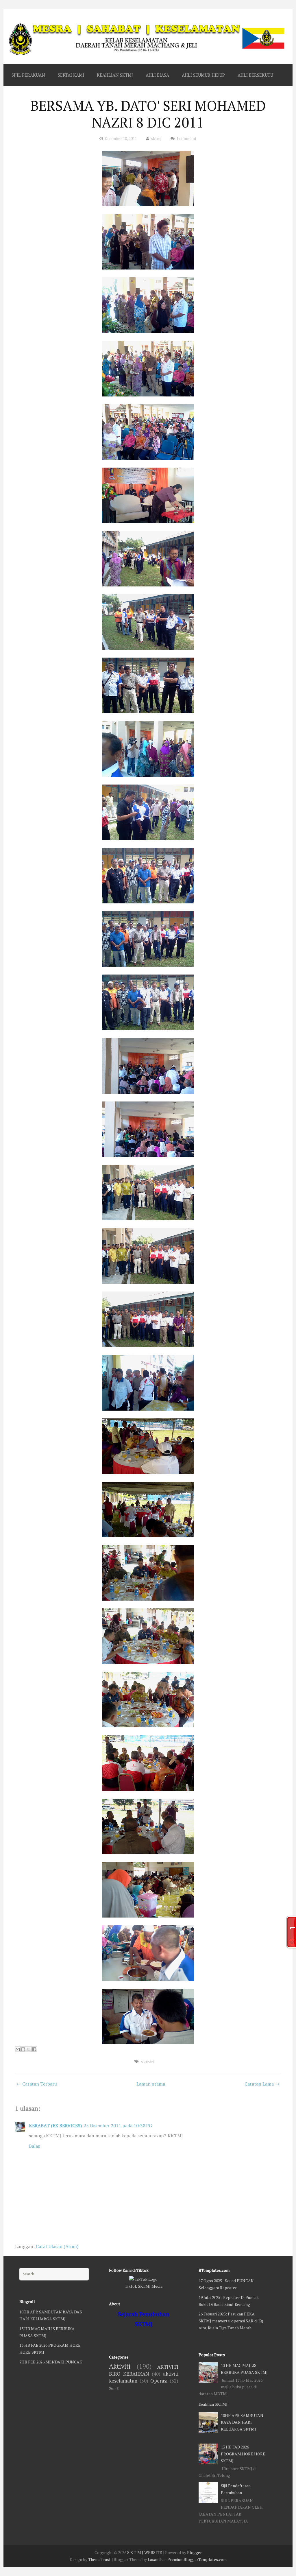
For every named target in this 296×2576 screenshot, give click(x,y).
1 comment (186, 138)
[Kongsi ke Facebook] (34, 2049)
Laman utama (151, 2084)
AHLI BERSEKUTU (255, 75)
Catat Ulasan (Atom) (57, 2246)
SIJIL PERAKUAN (28, 75)
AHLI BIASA (157, 75)
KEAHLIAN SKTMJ (115, 75)
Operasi (159, 2381)
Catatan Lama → (262, 2084)
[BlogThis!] (23, 2049)
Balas (34, 2146)
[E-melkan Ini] (18, 2049)
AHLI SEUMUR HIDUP (203, 75)
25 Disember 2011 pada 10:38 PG (118, 2125)
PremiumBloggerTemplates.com (197, 2559)
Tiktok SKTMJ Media (144, 2286)
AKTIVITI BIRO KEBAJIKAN (144, 2370)
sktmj (156, 138)
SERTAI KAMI (71, 75)
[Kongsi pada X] (29, 2049)
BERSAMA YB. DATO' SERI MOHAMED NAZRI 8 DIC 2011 (148, 114)
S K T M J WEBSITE (145, 2552)
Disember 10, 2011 (121, 138)
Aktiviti (147, 2062)
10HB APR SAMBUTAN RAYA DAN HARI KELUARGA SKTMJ (242, 2422)
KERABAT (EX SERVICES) (55, 2125)
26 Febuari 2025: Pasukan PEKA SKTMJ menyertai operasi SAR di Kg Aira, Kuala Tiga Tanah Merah (231, 2321)
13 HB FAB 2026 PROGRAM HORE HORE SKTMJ (243, 2454)
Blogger (194, 2552)
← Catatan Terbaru (37, 2084)
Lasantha (156, 2559)
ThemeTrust (99, 2559)
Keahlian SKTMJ (213, 2404)
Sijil (112, 2388)
